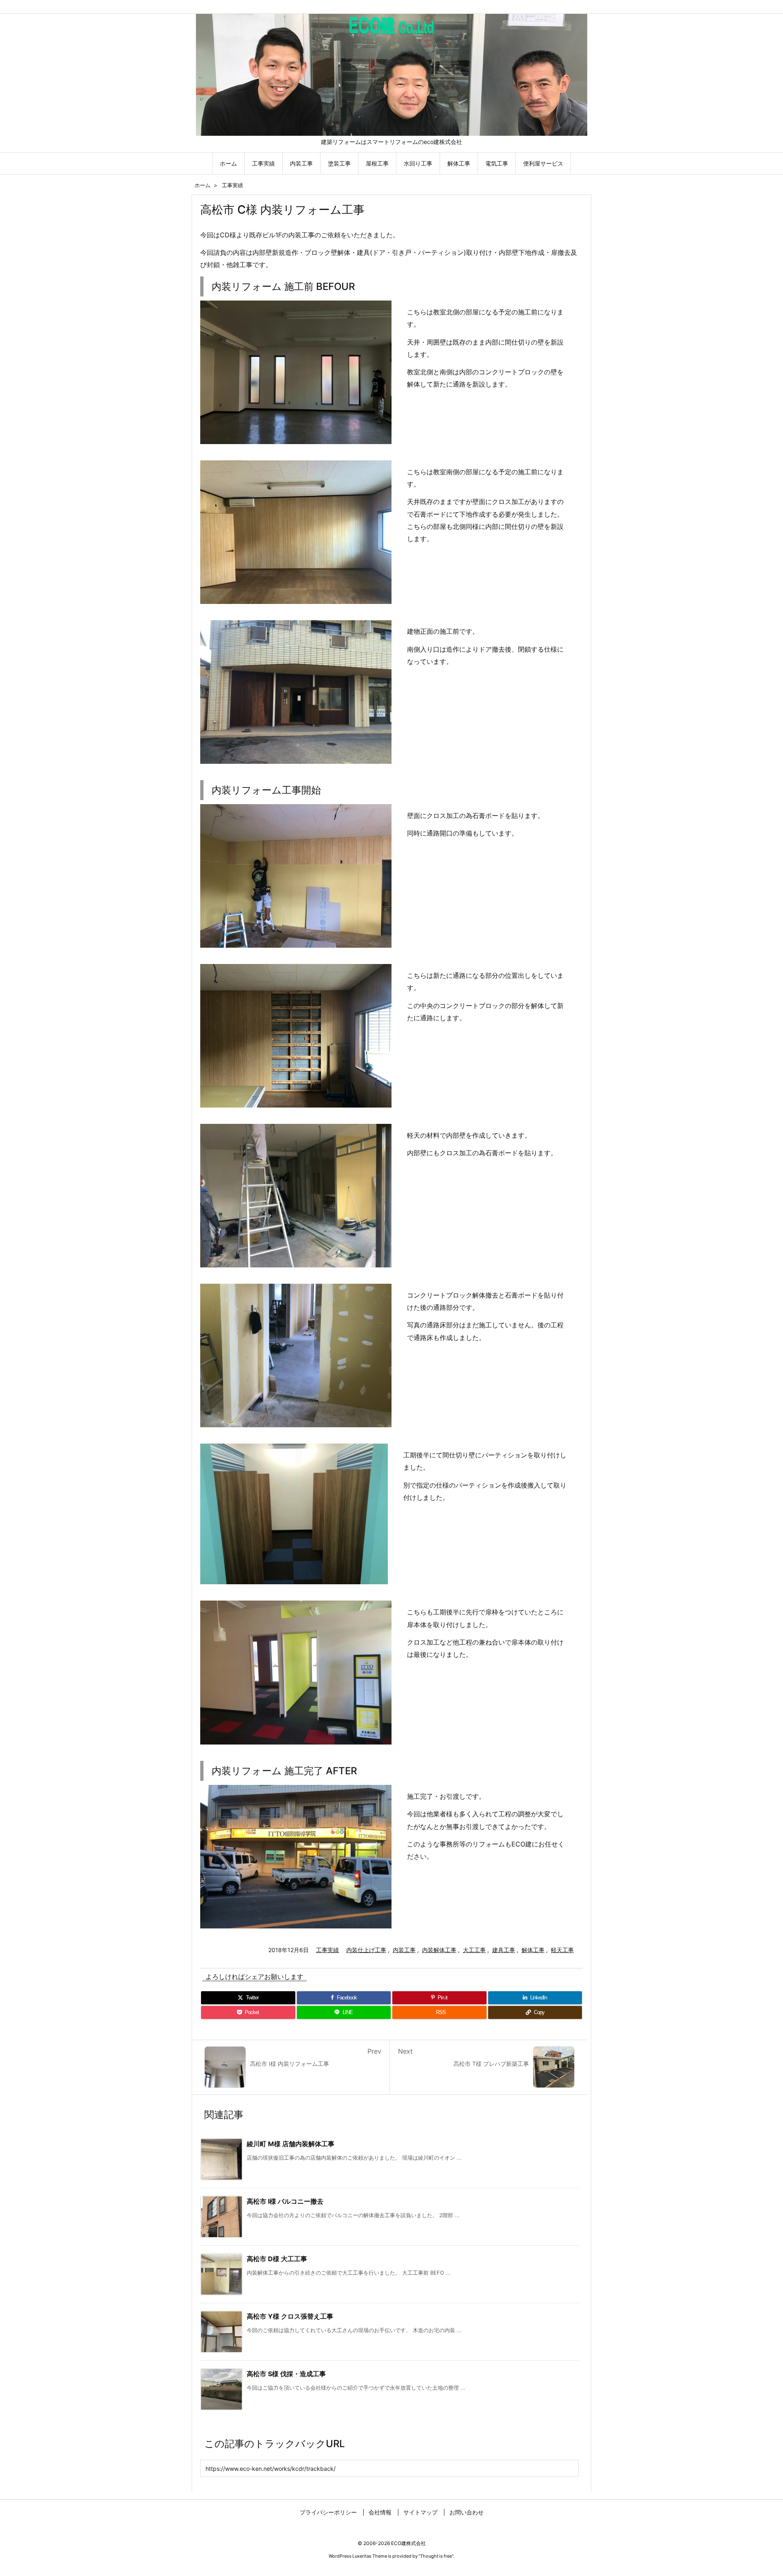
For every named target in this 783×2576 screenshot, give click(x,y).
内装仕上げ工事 (366, 1950)
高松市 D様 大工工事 (277, 2259)
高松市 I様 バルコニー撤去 (285, 2201)
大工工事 (474, 1950)
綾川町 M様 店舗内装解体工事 (291, 2144)
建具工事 (504, 1950)
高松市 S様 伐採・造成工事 (286, 2374)
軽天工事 (562, 1950)
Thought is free (436, 2556)
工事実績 (232, 185)
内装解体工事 (439, 1950)
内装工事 (404, 1950)
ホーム (202, 185)
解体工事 (533, 1950)
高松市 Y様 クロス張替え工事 (290, 2316)
